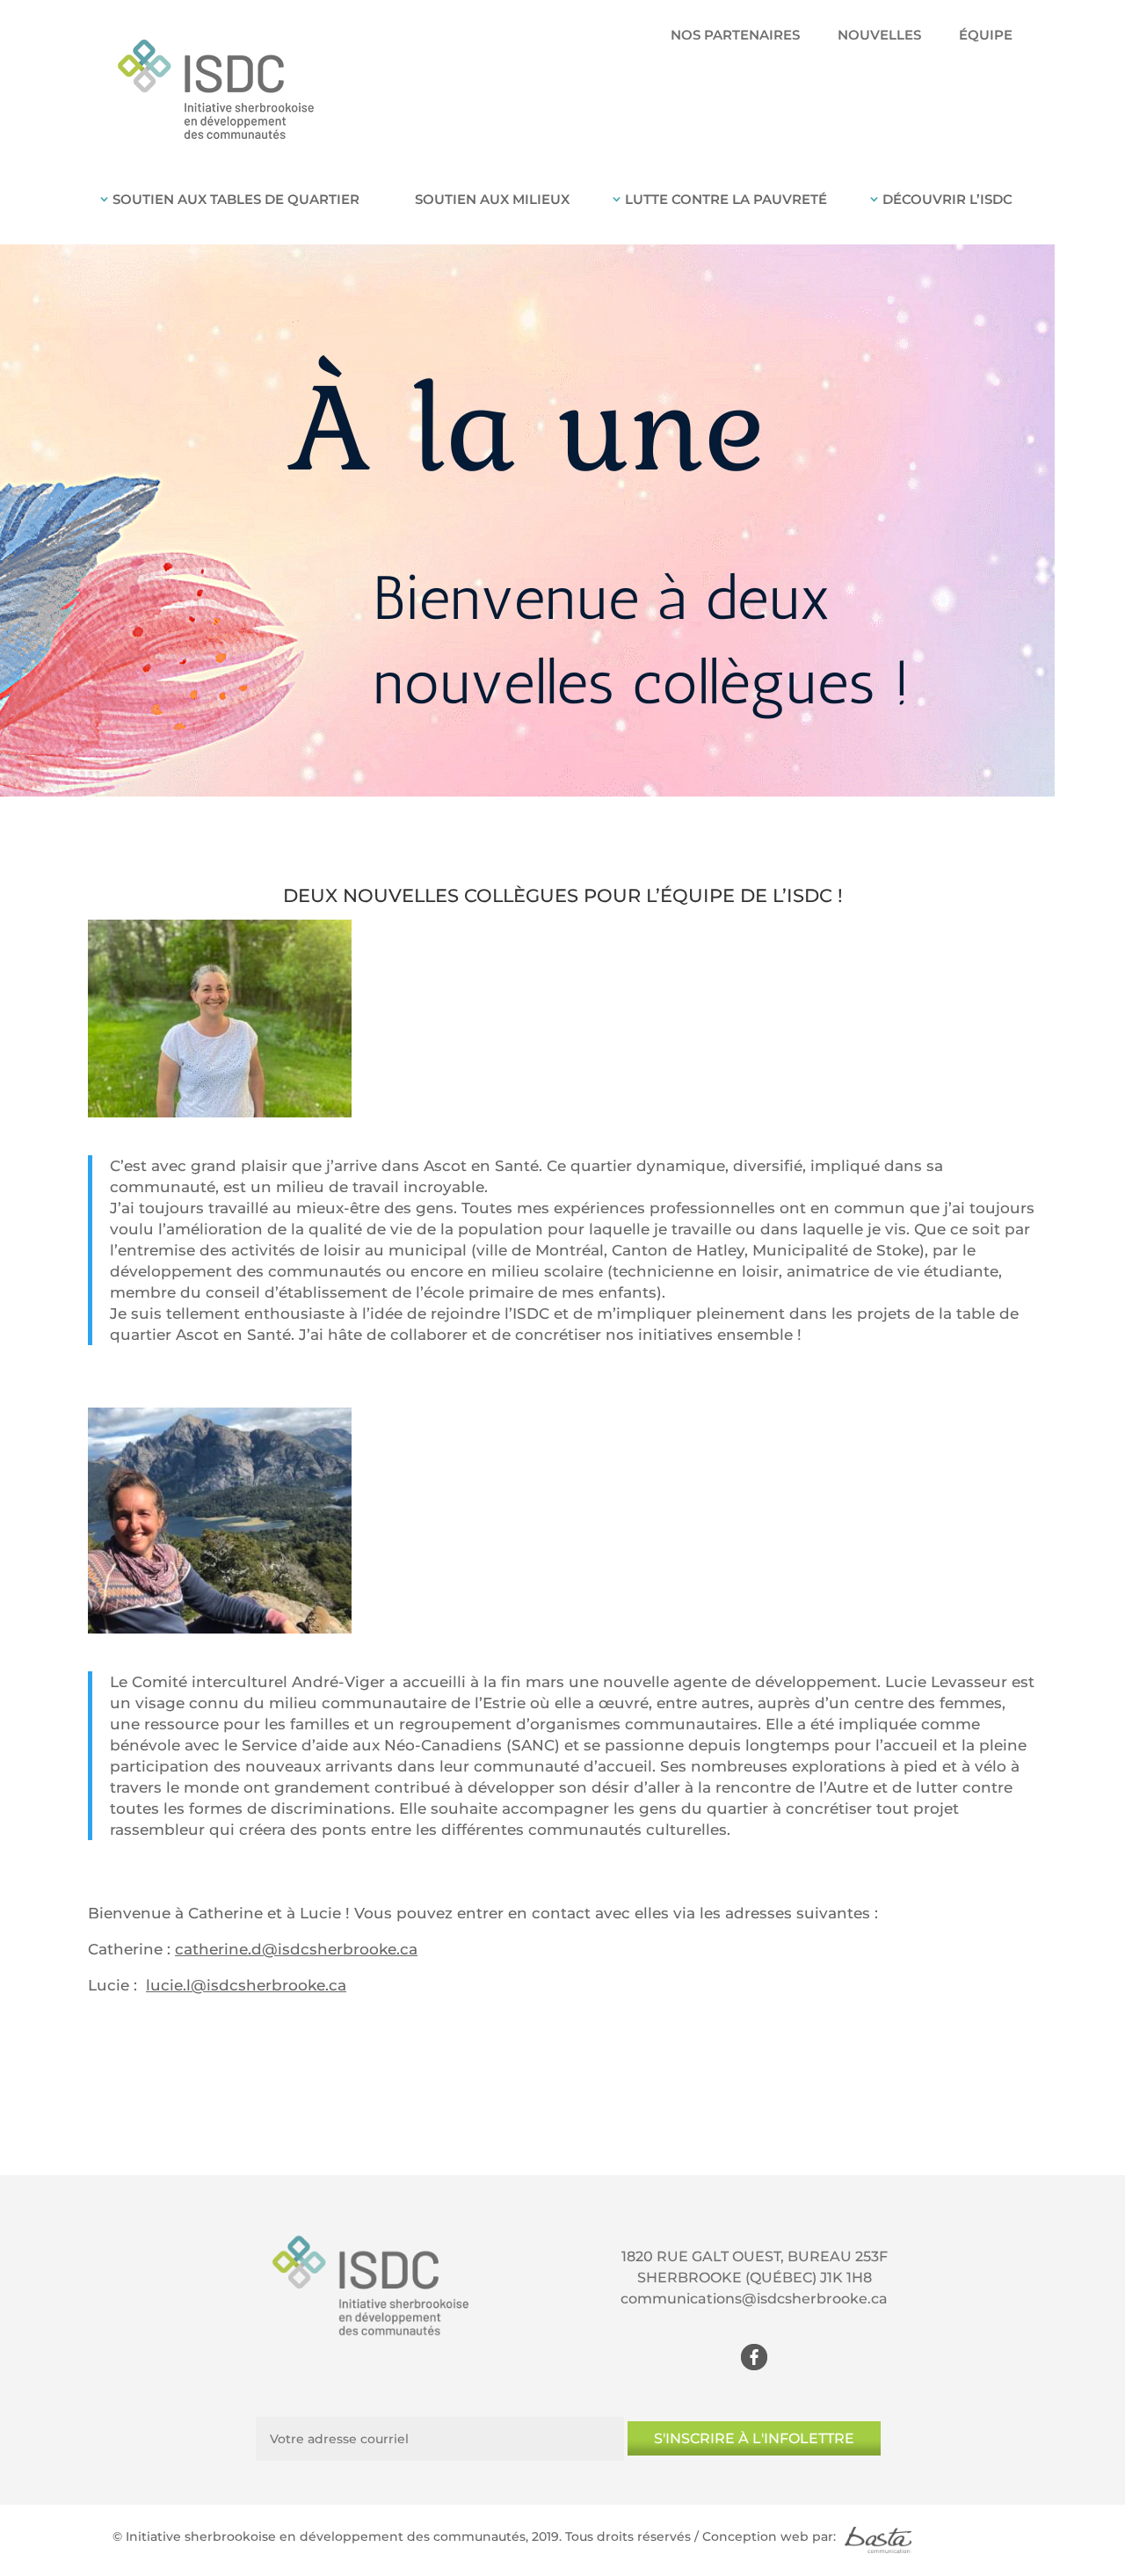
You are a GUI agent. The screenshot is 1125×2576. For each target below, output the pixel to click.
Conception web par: (769, 2536)
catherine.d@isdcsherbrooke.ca (296, 1949)
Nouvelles (879, 36)
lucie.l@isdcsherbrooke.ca (246, 1985)
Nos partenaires (735, 36)
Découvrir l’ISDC (947, 199)
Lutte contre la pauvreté (726, 199)
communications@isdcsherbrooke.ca (754, 2299)
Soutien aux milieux (492, 199)
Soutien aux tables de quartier (236, 199)
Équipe (986, 36)
